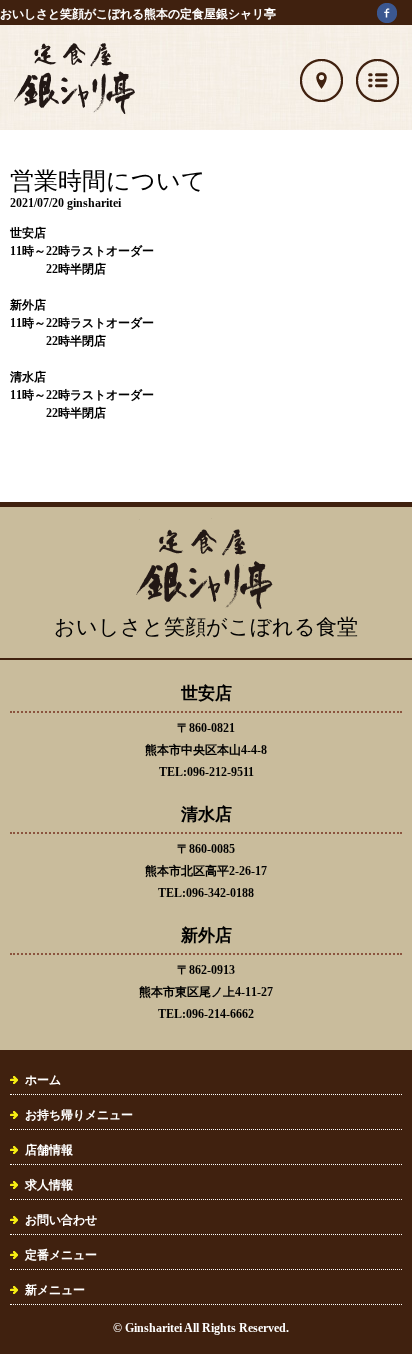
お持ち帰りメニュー (79, 1115)
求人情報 (49, 1185)
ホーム (43, 1080)
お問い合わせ (61, 1220)
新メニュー (55, 1290)
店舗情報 (49, 1150)
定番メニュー (61, 1255)
